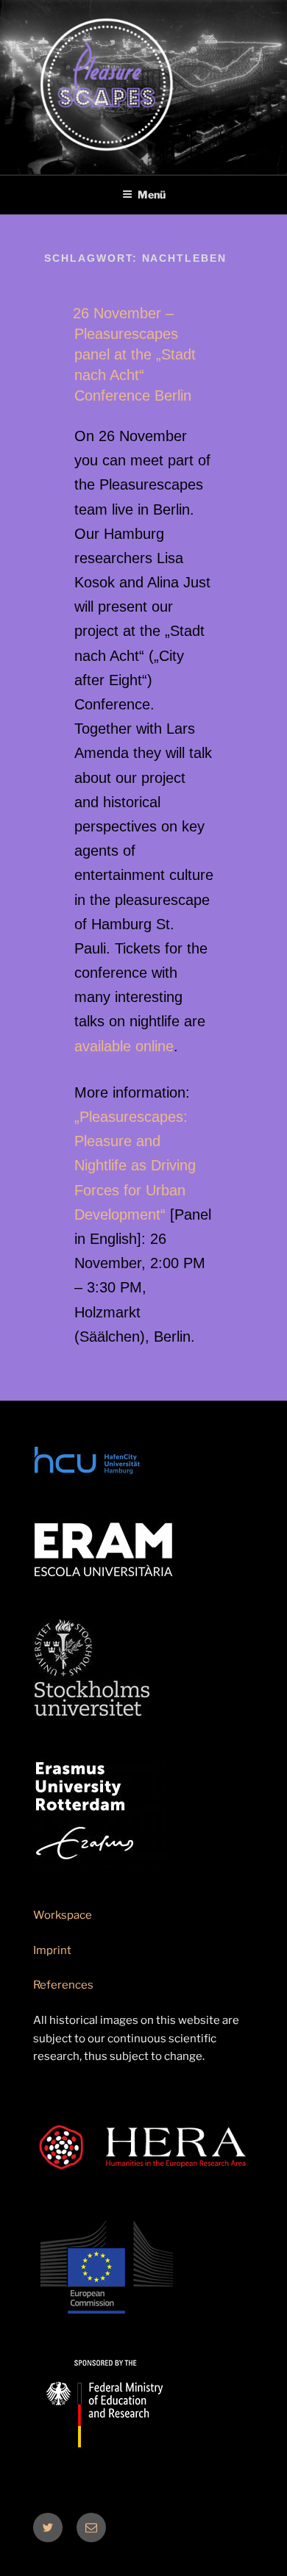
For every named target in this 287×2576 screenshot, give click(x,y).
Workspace (63, 1915)
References (63, 1985)
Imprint (52, 1950)
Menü (152, 194)
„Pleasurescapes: (131, 1117)
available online (124, 1046)
